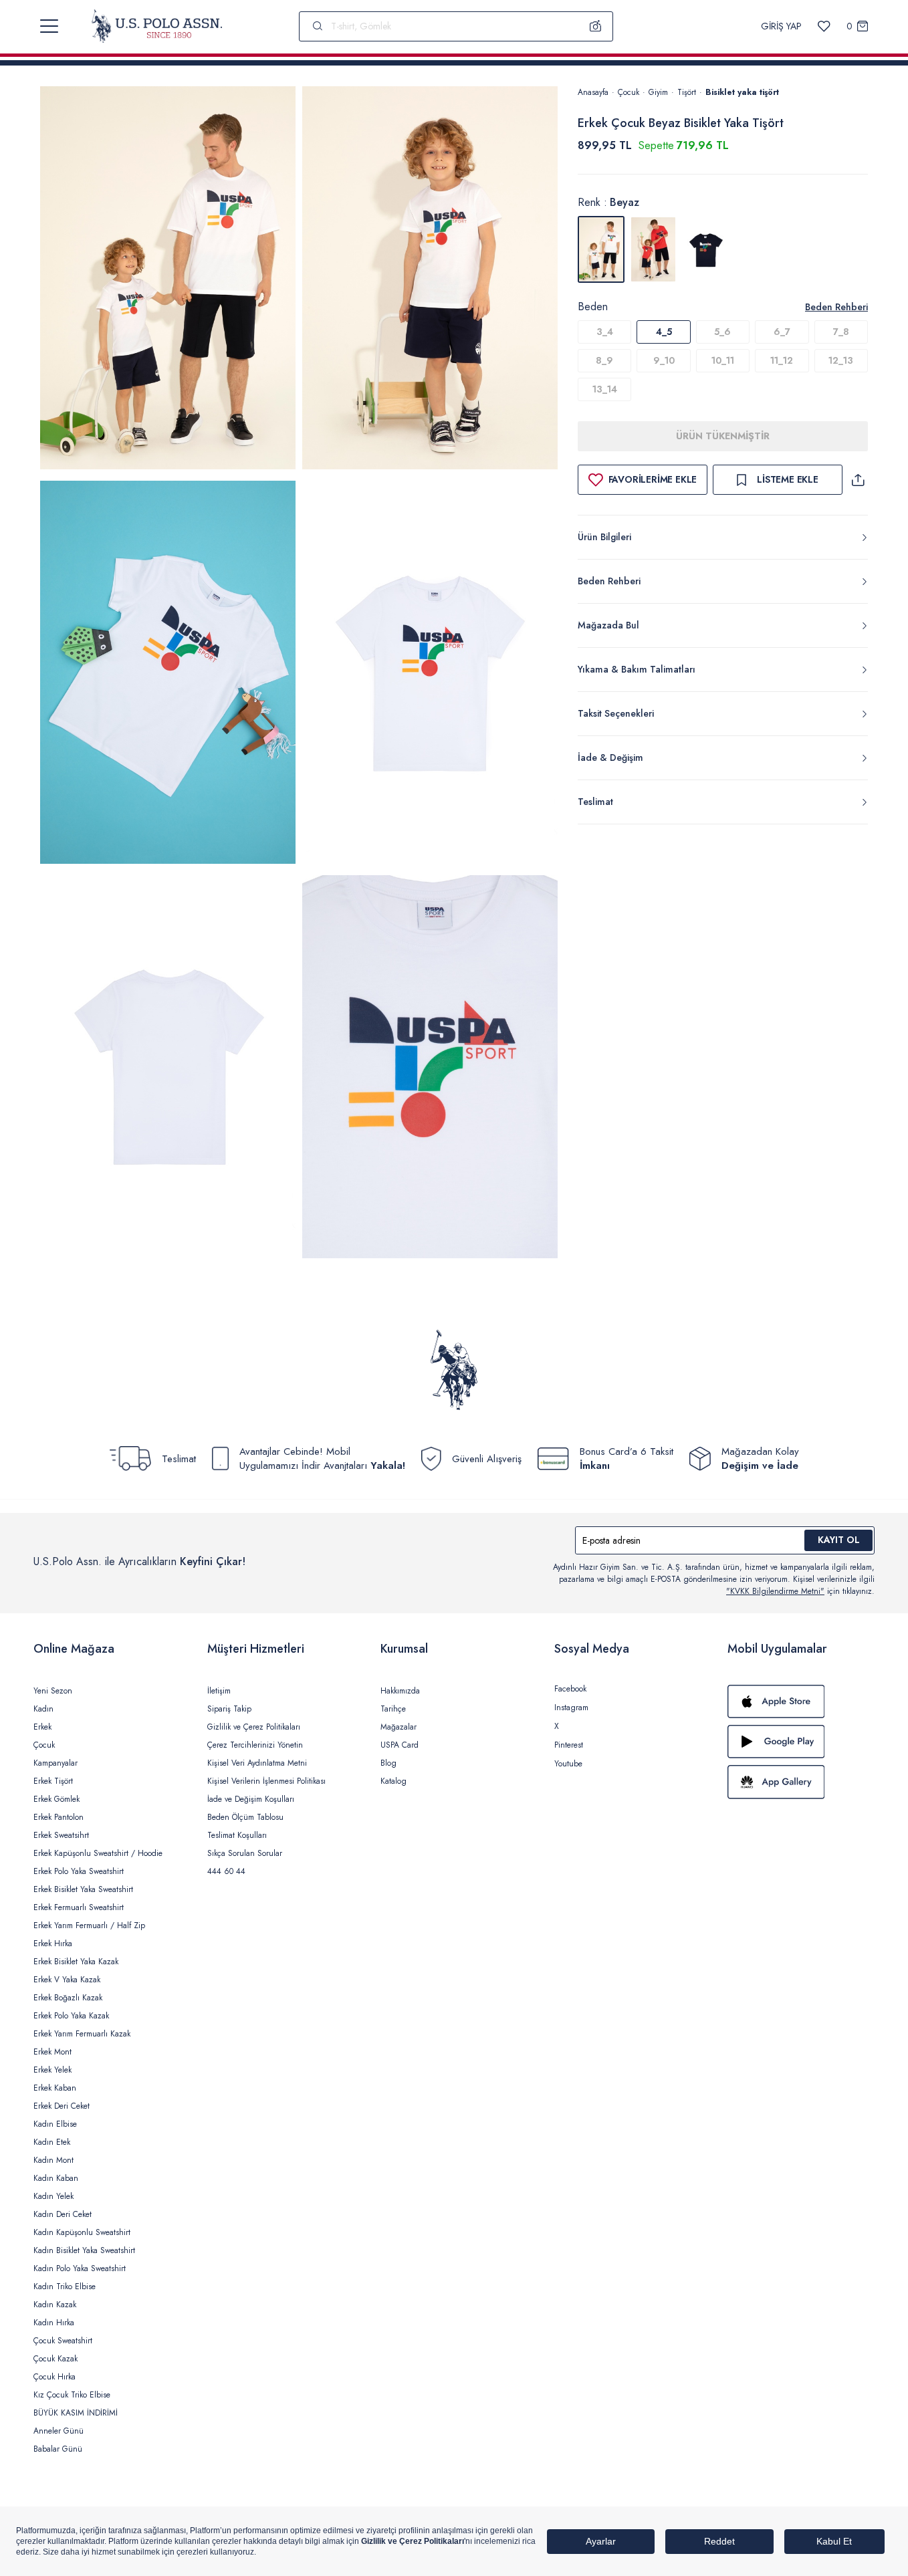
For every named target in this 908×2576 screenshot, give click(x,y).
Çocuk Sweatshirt (63, 2341)
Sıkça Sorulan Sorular (245, 1853)
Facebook (570, 1689)
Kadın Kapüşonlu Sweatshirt (82, 2232)
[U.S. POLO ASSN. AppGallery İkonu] (801, 1782)
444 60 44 (226, 1871)
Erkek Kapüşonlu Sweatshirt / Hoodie (98, 1853)
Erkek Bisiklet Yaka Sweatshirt (83, 1889)
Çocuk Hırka (54, 2377)
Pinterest (569, 1745)
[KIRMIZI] (653, 249)
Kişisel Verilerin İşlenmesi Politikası (266, 1781)
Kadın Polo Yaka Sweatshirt (80, 2268)
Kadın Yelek (53, 2196)
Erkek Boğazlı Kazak (68, 1998)
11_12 (782, 360)
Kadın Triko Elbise (65, 2287)
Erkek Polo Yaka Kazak (71, 2016)
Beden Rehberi (836, 307)
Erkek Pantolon (59, 1817)
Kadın (43, 1709)
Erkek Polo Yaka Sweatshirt (79, 1871)
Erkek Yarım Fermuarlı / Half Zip (89, 1925)
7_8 (841, 332)
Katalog (393, 1781)
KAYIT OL (839, 1540)
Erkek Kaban (55, 2088)
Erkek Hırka (53, 1944)
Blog (388, 1763)
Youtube (568, 1764)
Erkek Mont (52, 2052)
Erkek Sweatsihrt (61, 1835)
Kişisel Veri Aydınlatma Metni (257, 1763)
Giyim (658, 92)
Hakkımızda (400, 1691)
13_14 (605, 389)
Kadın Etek (52, 2142)
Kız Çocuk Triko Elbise (72, 2395)
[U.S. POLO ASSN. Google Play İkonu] (801, 1742)
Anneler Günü (59, 2431)
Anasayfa (593, 92)
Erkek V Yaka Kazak (67, 1980)
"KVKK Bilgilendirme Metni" (775, 1591)
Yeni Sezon (53, 1691)
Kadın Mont (53, 2160)
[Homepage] (157, 26)
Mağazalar (399, 1727)
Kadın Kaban (56, 2178)
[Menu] (49, 26)
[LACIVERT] (705, 249)
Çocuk (629, 92)
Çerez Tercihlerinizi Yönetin (255, 1745)
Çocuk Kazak (55, 2359)
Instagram (571, 1708)
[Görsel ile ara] (596, 26)
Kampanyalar (55, 1763)
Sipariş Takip (229, 1709)
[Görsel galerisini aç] (168, 280)
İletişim (219, 1691)
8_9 (604, 360)
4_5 (664, 332)
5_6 (722, 332)
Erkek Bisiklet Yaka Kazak (76, 1962)
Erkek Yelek (52, 2070)
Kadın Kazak (55, 2305)
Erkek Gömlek (56, 1799)
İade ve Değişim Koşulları (251, 1799)
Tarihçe (393, 1709)
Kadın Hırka (54, 2323)
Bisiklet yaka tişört (742, 92)
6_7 (782, 332)
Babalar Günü (58, 2449)
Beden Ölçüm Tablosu (245, 1817)
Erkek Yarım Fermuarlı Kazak (82, 2034)
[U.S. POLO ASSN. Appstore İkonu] (801, 1702)
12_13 (841, 360)
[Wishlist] (824, 26)
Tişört (687, 92)
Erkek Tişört (53, 1781)
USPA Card (400, 1745)
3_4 (605, 332)
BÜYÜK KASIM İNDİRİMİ (76, 2413)
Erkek (42, 1727)
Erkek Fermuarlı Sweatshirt (79, 1907)
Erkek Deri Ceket (62, 2106)
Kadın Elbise (55, 2124)
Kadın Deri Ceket (63, 2214)
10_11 (723, 360)
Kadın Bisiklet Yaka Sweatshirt (84, 2250)
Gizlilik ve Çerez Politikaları (254, 1727)
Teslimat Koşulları (237, 1835)
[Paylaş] (858, 480)
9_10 (664, 360)
